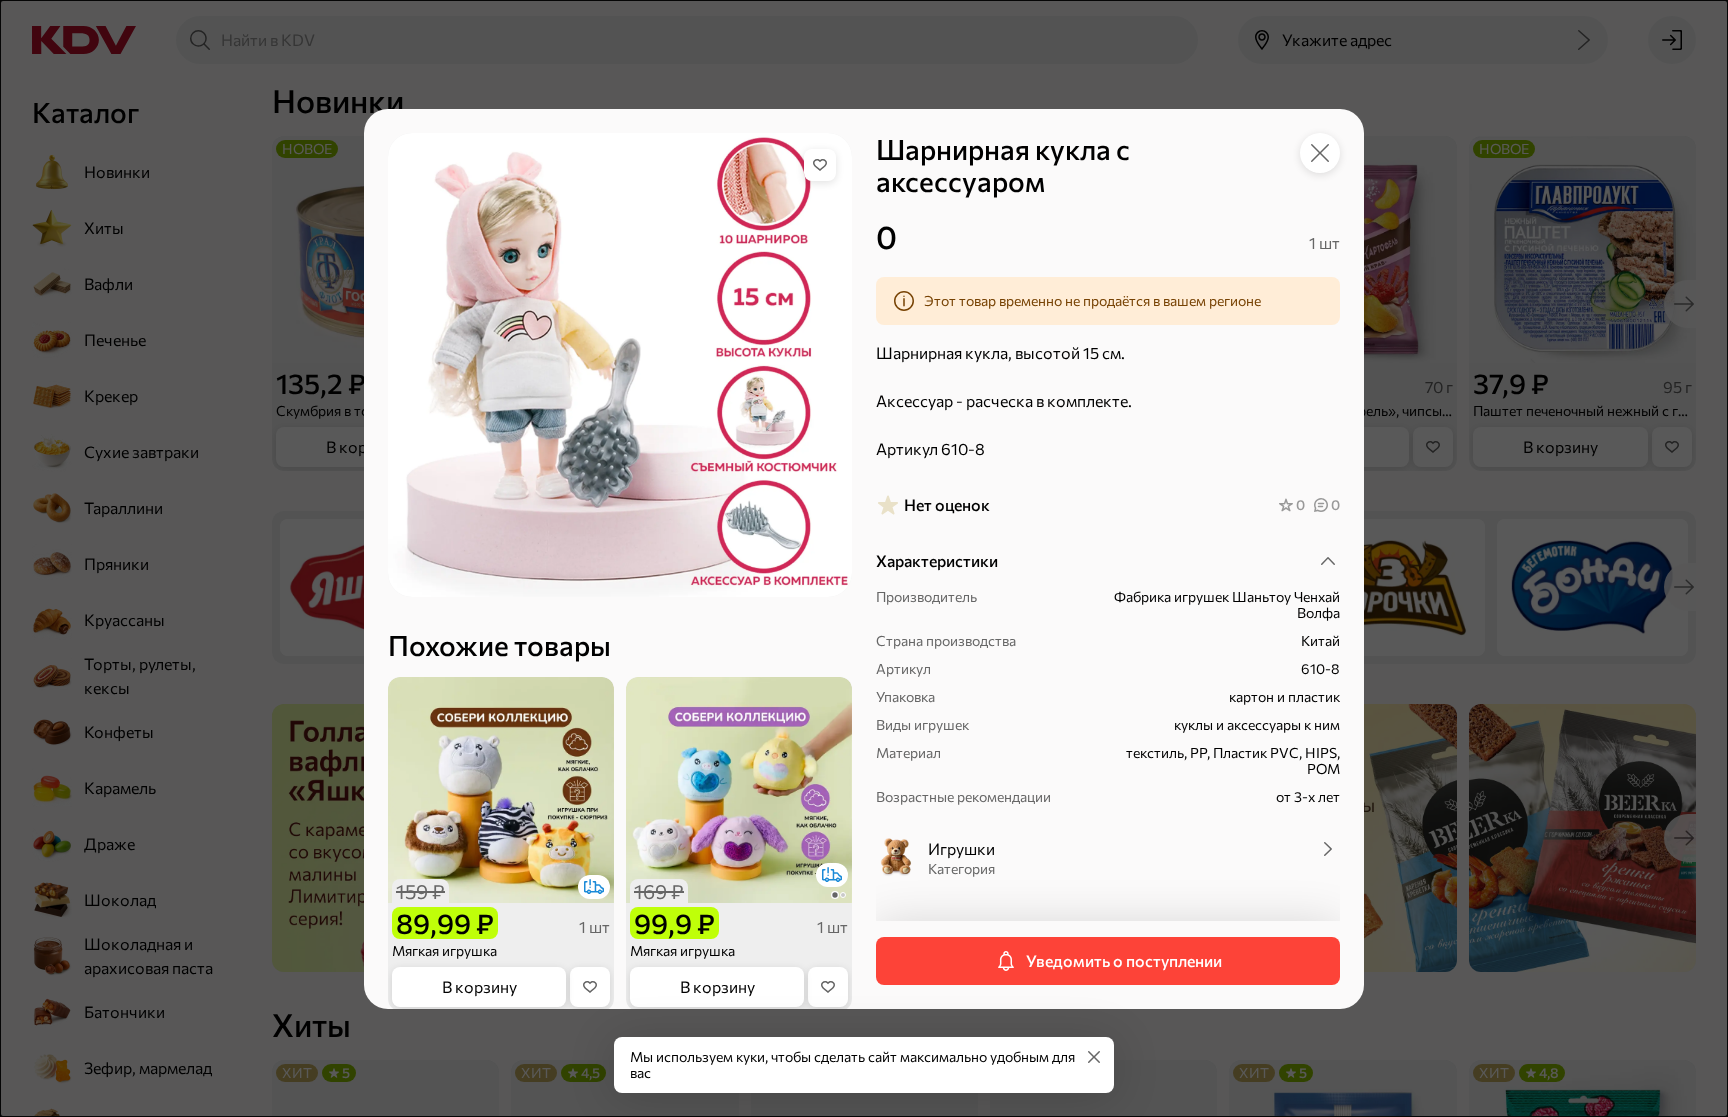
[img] (820, 165)
